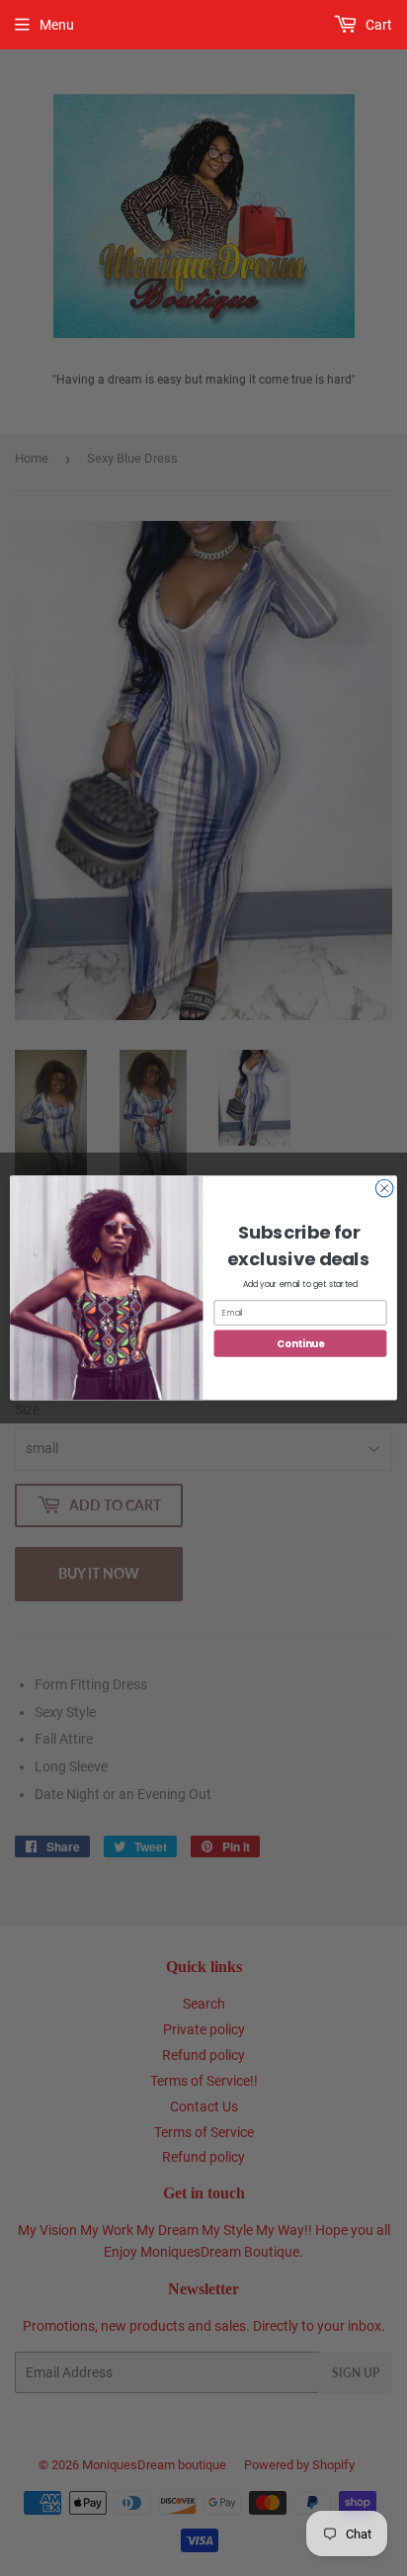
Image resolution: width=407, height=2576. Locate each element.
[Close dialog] (384, 1189)
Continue (300, 1343)
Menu (57, 25)
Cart (377, 25)
